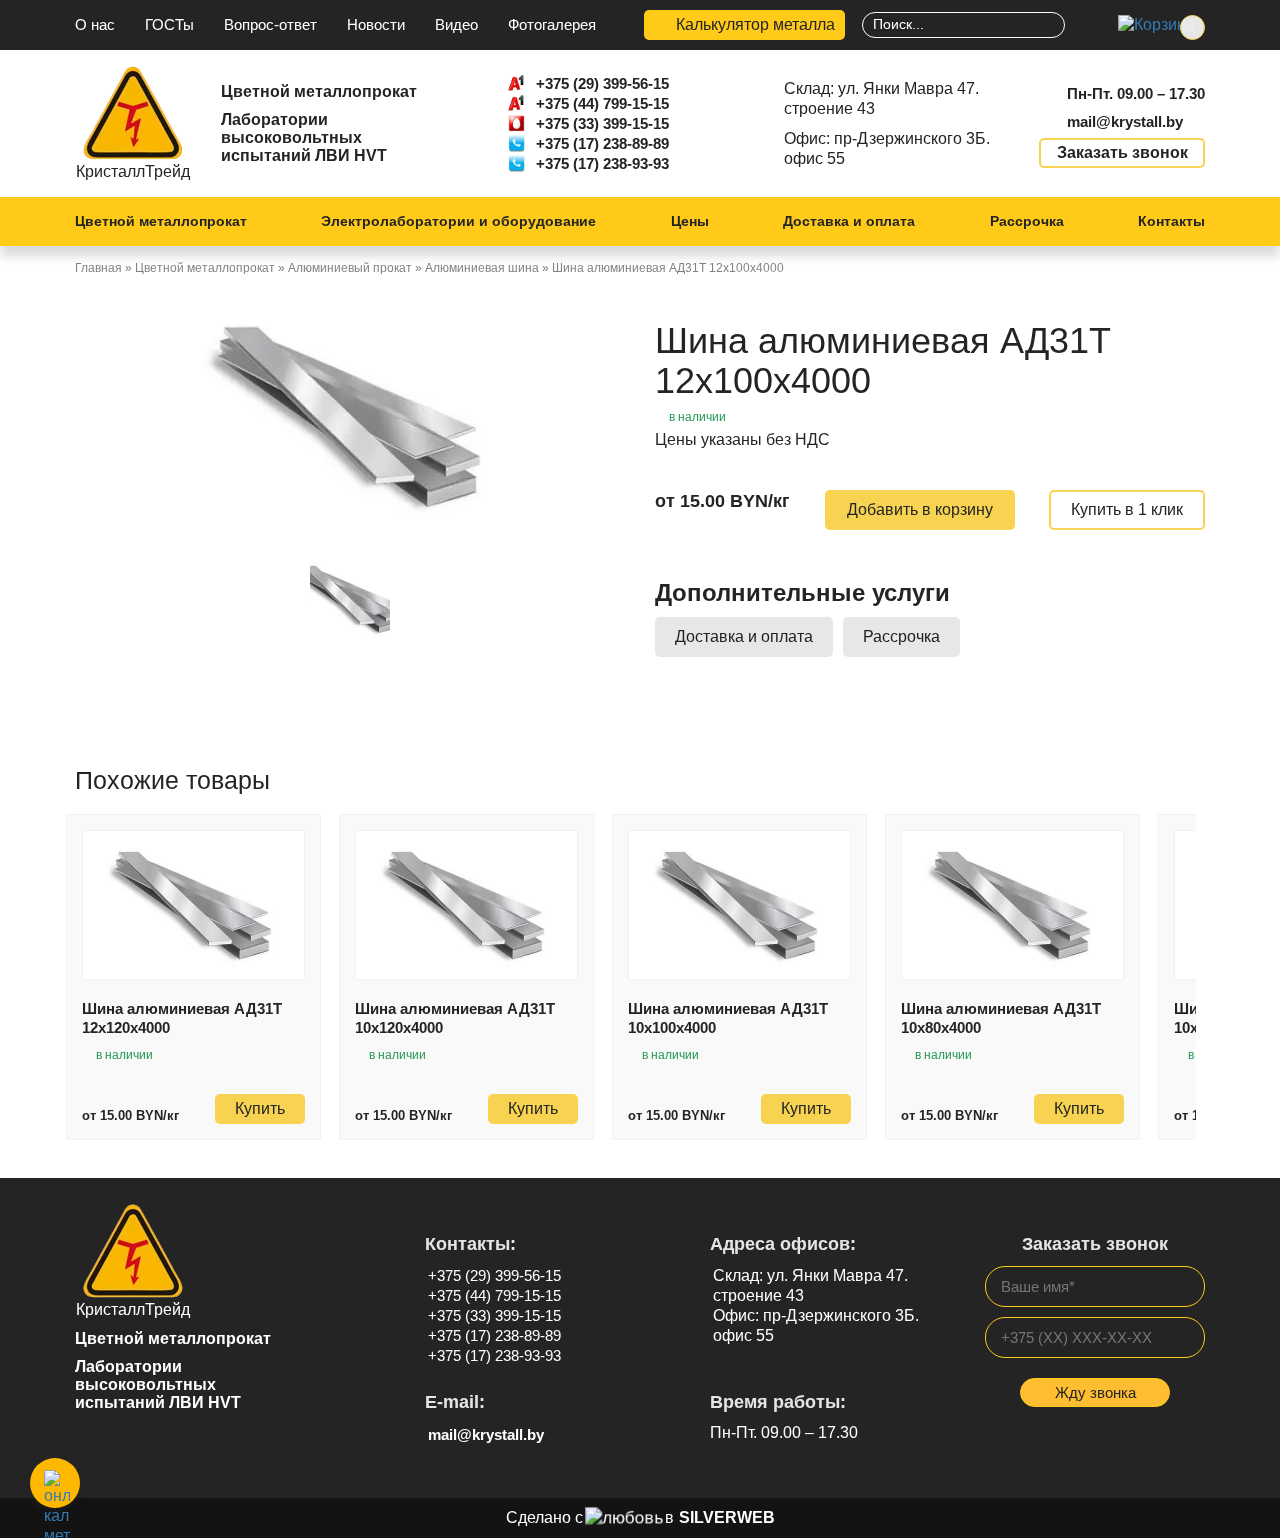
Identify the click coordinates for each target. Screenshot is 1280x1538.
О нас (95, 24)
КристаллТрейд (133, 171)
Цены (690, 221)
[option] (350, 416)
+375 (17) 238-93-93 (602, 163)
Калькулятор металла (755, 24)
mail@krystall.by (1125, 121)
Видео (456, 24)
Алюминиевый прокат (350, 268)
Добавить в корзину (920, 509)
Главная (98, 268)
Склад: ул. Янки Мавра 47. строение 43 (881, 98)
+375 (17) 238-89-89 (602, 143)
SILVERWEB (727, 1517)
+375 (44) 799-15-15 (602, 103)
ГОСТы (169, 24)
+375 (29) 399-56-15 (602, 83)
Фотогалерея (552, 24)
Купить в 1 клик (1127, 509)
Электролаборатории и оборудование (458, 221)
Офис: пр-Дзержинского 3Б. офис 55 (887, 148)
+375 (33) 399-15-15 (602, 123)
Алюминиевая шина (482, 268)
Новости (376, 24)
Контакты (1171, 221)
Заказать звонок (1122, 152)
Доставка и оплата (849, 221)
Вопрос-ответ (270, 24)
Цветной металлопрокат (161, 221)
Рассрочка (1027, 221)
